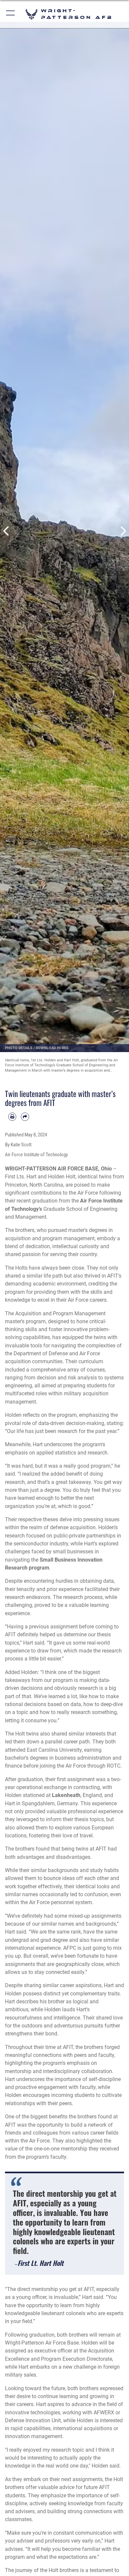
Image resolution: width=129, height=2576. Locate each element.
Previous (6, 531)
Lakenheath (66, 1795)
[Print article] (12, 1117)
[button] (11, 14)
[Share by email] (25, 1117)
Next (123, 531)
